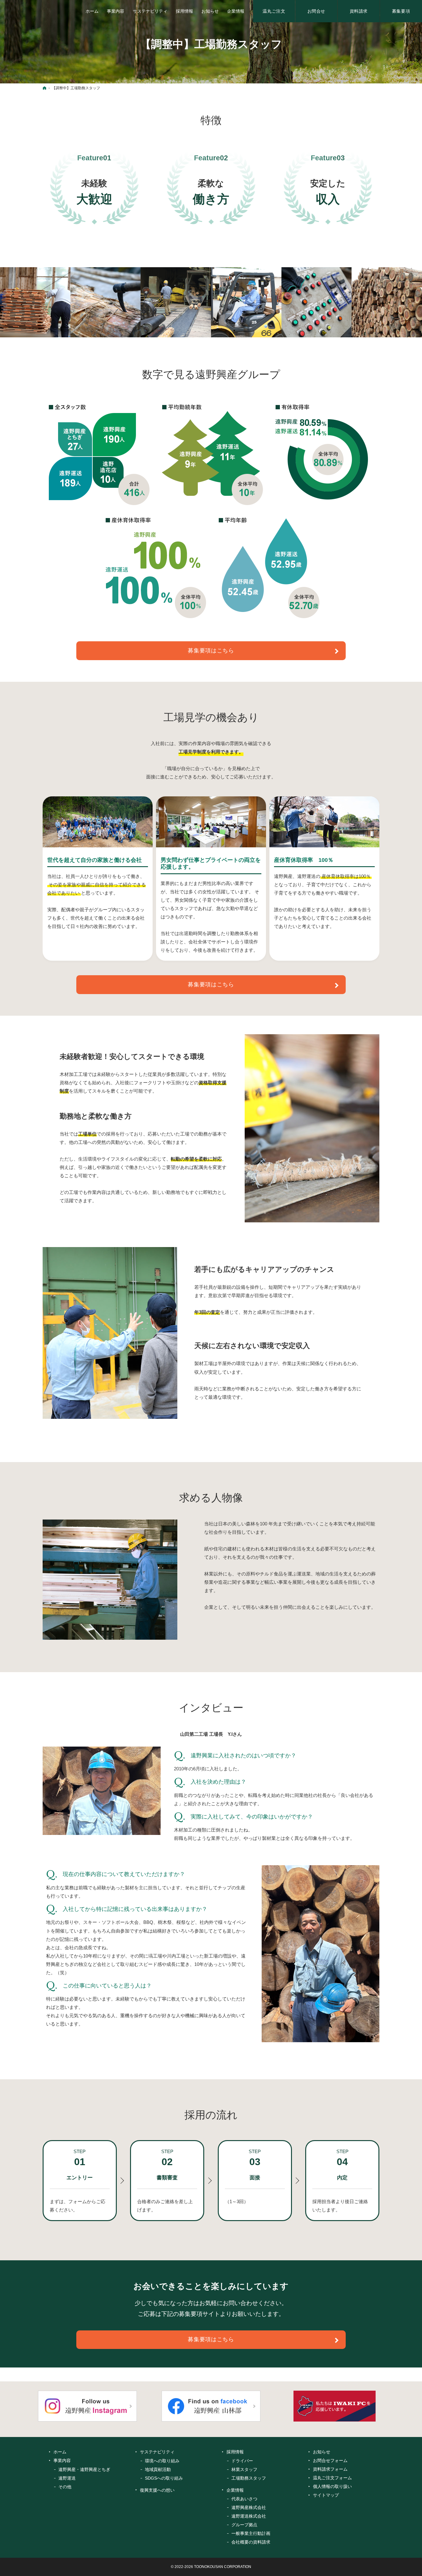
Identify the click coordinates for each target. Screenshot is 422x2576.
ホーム (60, 2452)
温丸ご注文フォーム (332, 2478)
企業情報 (235, 2490)
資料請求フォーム (330, 2469)
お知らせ (322, 2452)
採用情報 (235, 2452)
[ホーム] (44, 88)
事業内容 (62, 2460)
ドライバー (242, 2461)
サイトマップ (326, 2495)
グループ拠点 (244, 2525)
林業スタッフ (244, 2469)
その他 (65, 2487)
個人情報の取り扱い (332, 2486)
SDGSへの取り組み (164, 2478)
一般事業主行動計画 (251, 2533)
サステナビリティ (157, 2452)
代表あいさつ (244, 2499)
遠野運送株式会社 (249, 2516)
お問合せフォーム (330, 2460)
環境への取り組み (162, 2461)
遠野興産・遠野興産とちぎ (84, 2469)
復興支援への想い (157, 2490)
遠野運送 (67, 2478)
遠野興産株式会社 (249, 2507)
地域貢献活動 (158, 2469)
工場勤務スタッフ (249, 2478)
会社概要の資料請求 (251, 2542)
